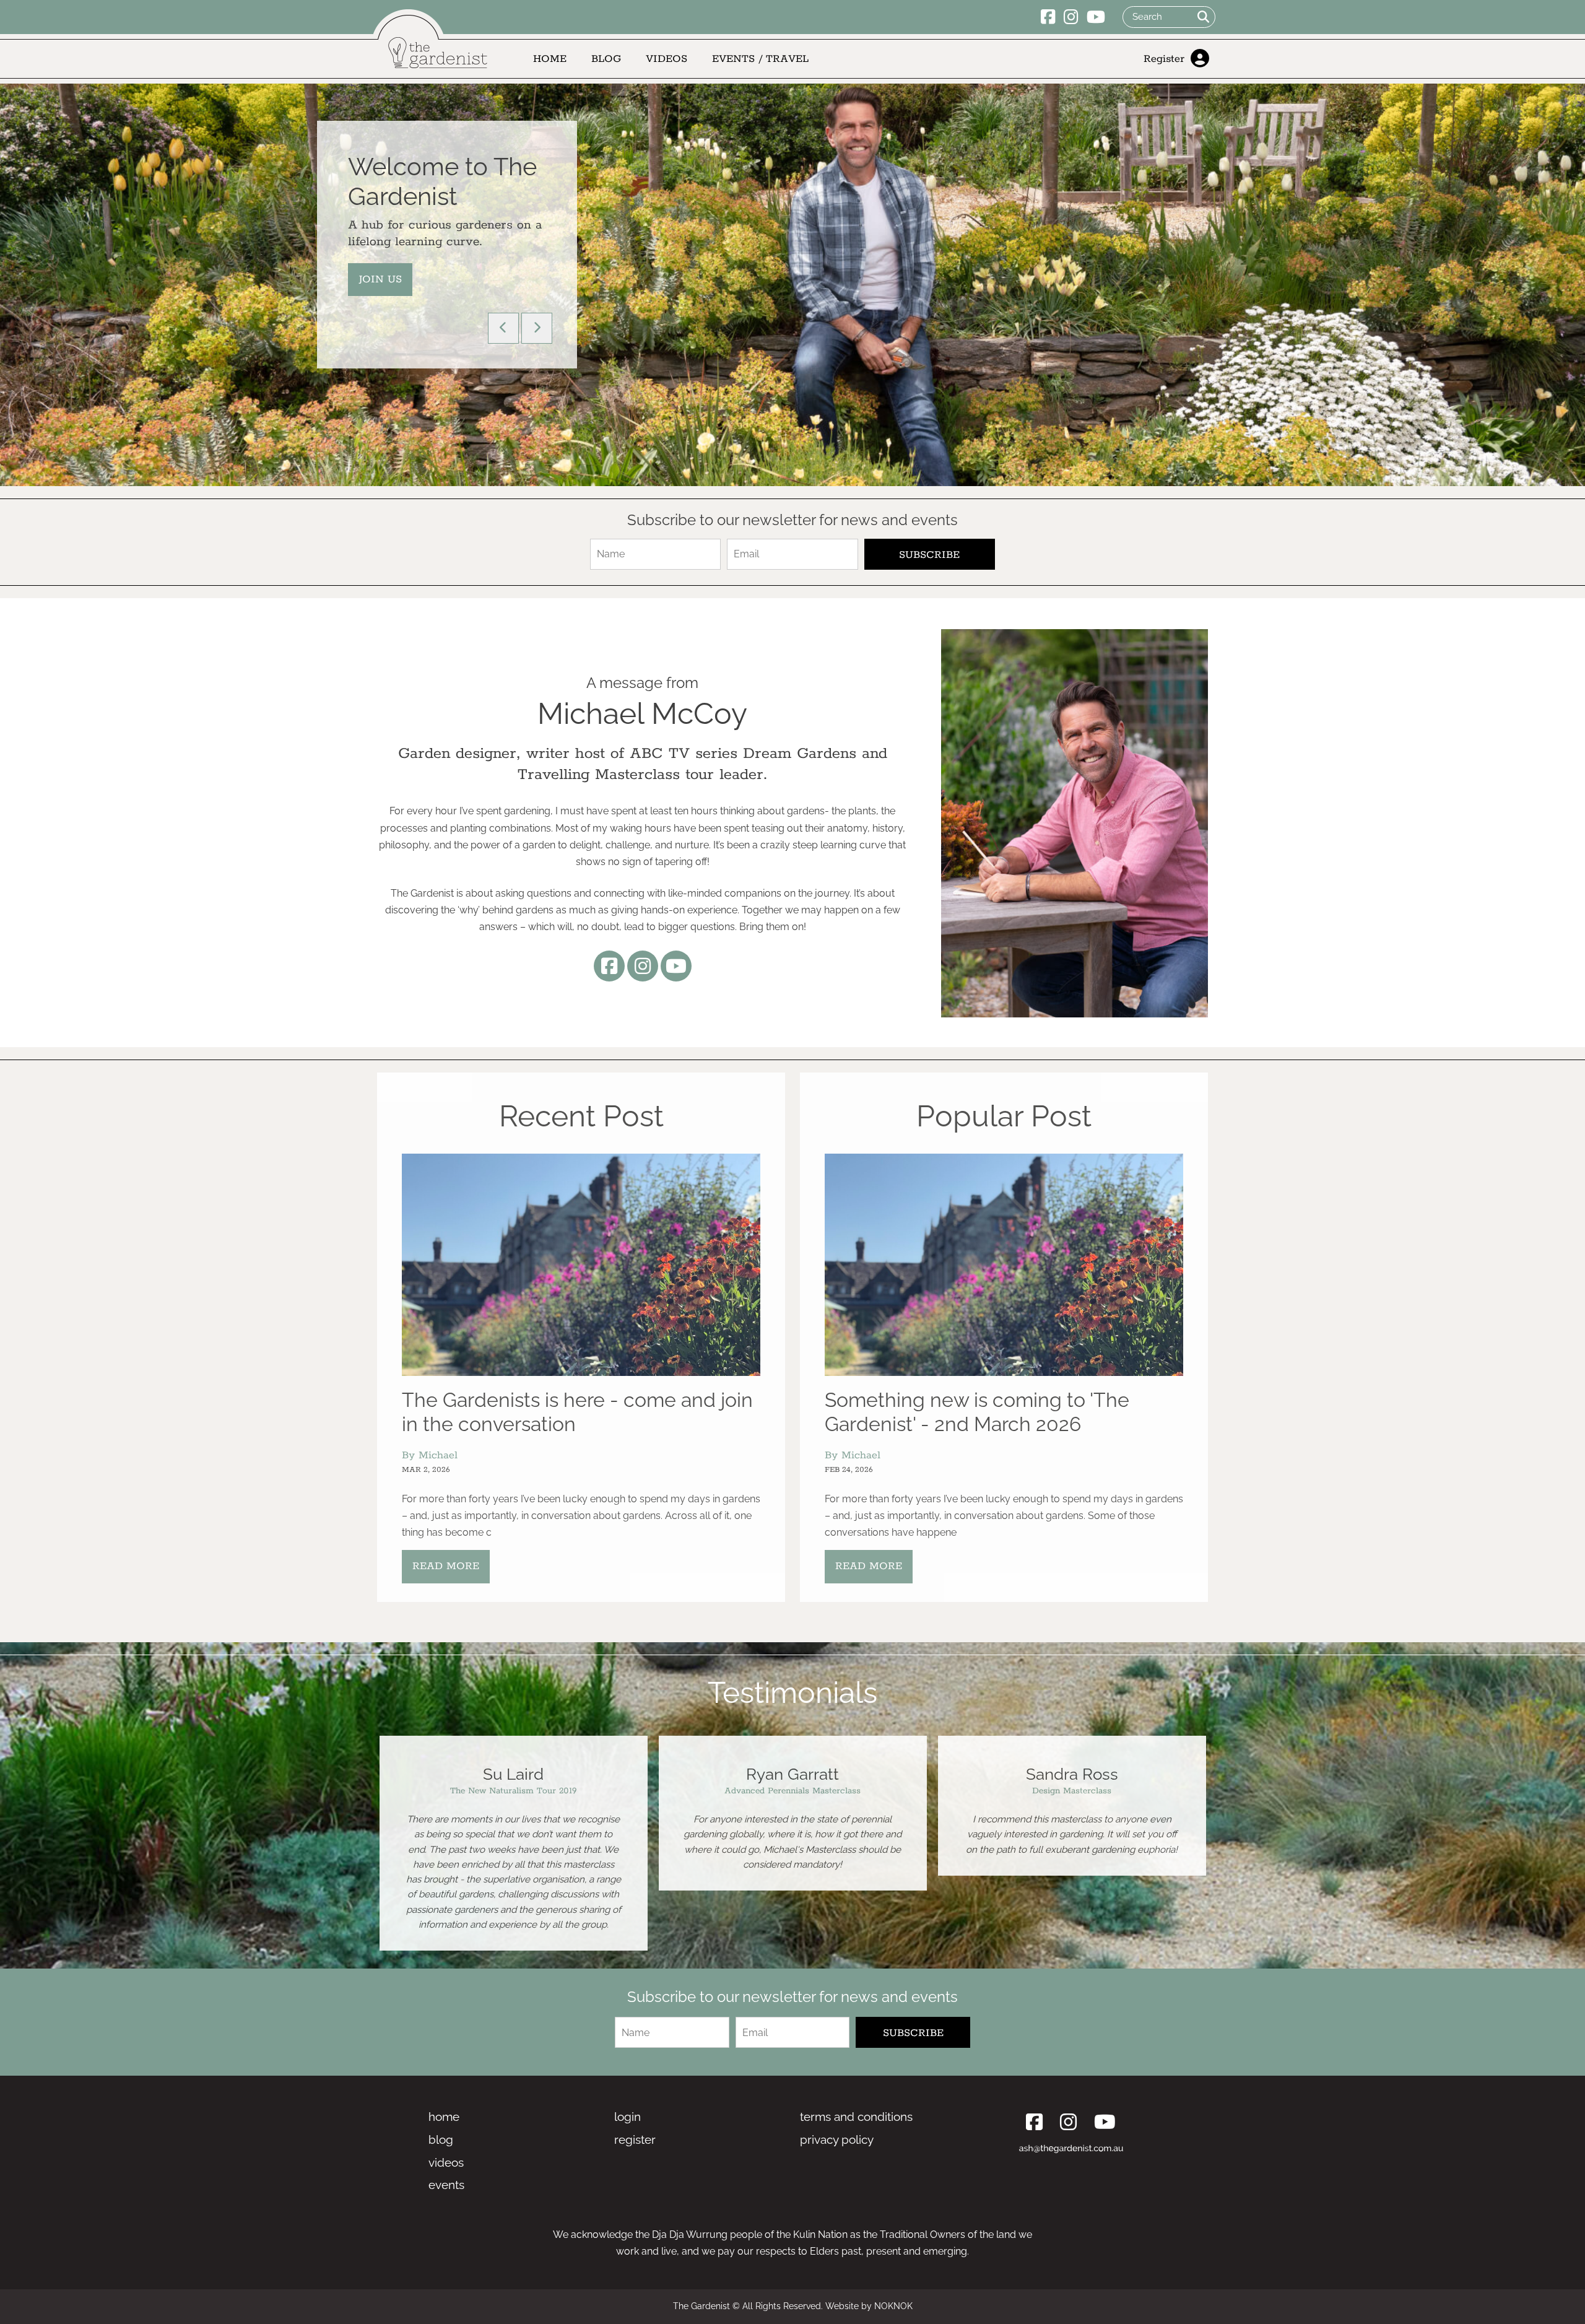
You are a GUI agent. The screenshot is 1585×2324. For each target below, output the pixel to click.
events (446, 2185)
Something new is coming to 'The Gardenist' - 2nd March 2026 (977, 1412)
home (444, 2117)
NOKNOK (893, 2306)
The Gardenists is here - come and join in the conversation (577, 1412)
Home (550, 59)
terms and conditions (856, 2117)
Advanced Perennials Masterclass (513, 1791)
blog (441, 2139)
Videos (667, 59)
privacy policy (837, 2139)
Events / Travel (760, 59)
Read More (446, 1566)
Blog (606, 59)
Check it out (399, 309)
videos (446, 2162)
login (627, 2117)
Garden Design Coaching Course (1072, 1791)
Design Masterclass (792, 1791)
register (635, 2139)
